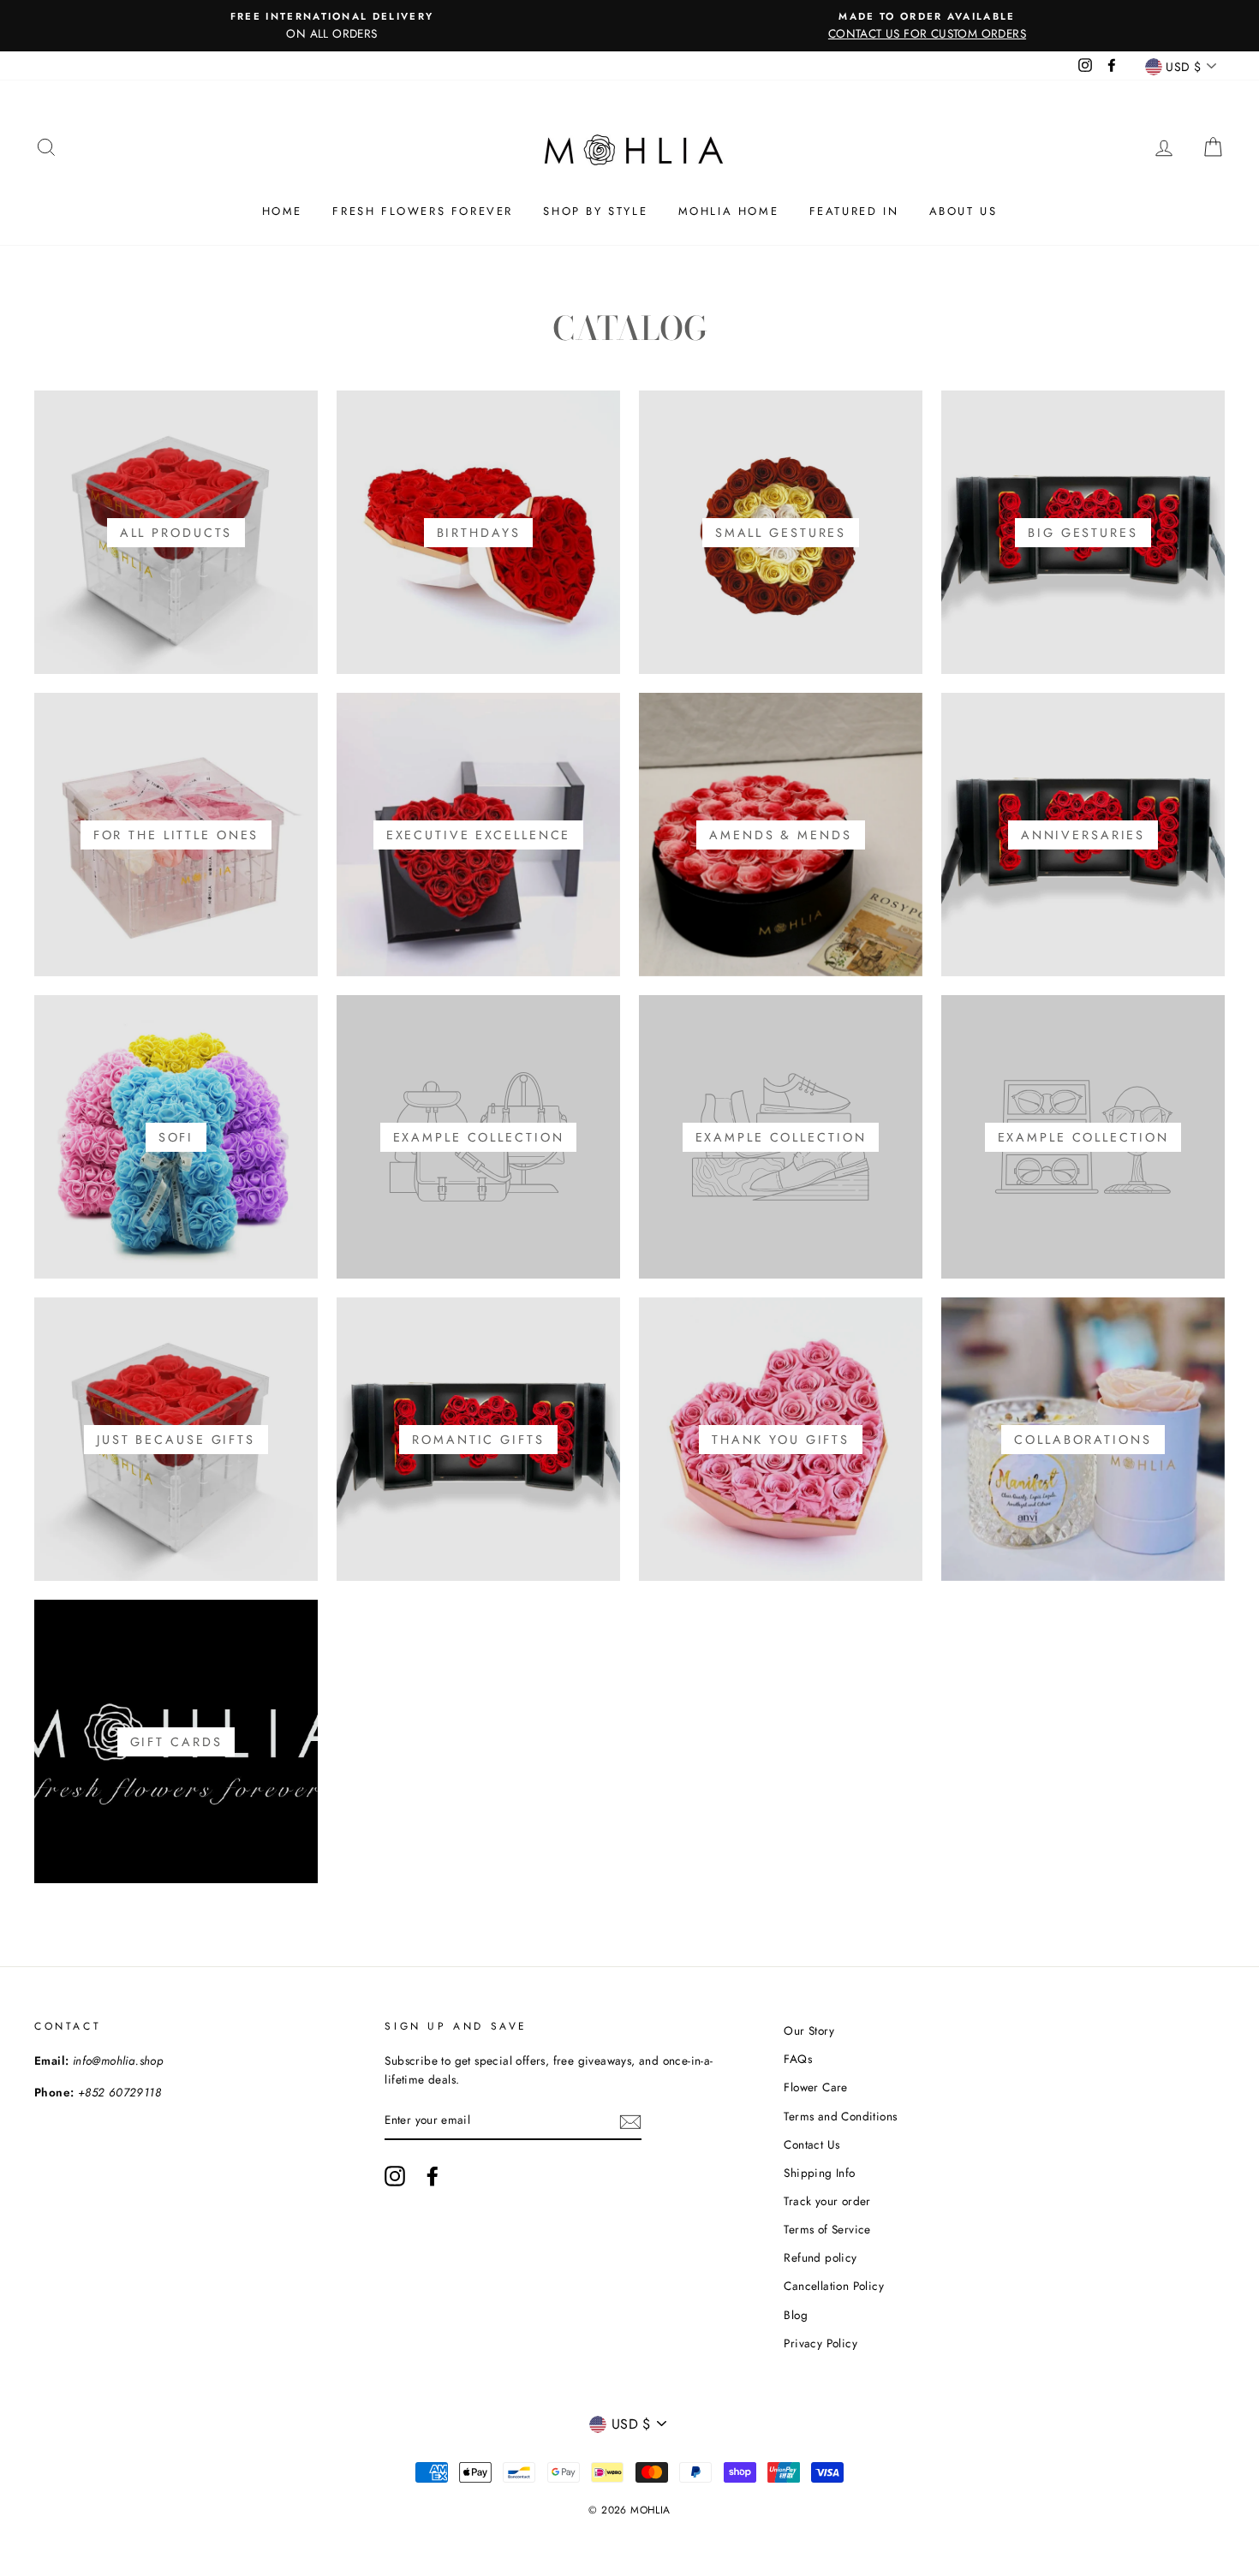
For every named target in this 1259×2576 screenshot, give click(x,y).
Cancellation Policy (834, 2286)
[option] (332, 26)
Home (282, 211)
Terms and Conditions (840, 2116)
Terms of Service (827, 2229)
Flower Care (815, 2087)
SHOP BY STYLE (595, 211)
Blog (796, 2315)
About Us (964, 211)
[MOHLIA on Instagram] (395, 2176)
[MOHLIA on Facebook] (433, 2176)
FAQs (798, 2059)
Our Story (809, 2030)
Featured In (854, 211)
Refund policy (820, 2257)
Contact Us (811, 2144)
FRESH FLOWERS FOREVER (423, 211)
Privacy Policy (820, 2343)
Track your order (827, 2201)
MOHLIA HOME (729, 211)
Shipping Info (819, 2173)
